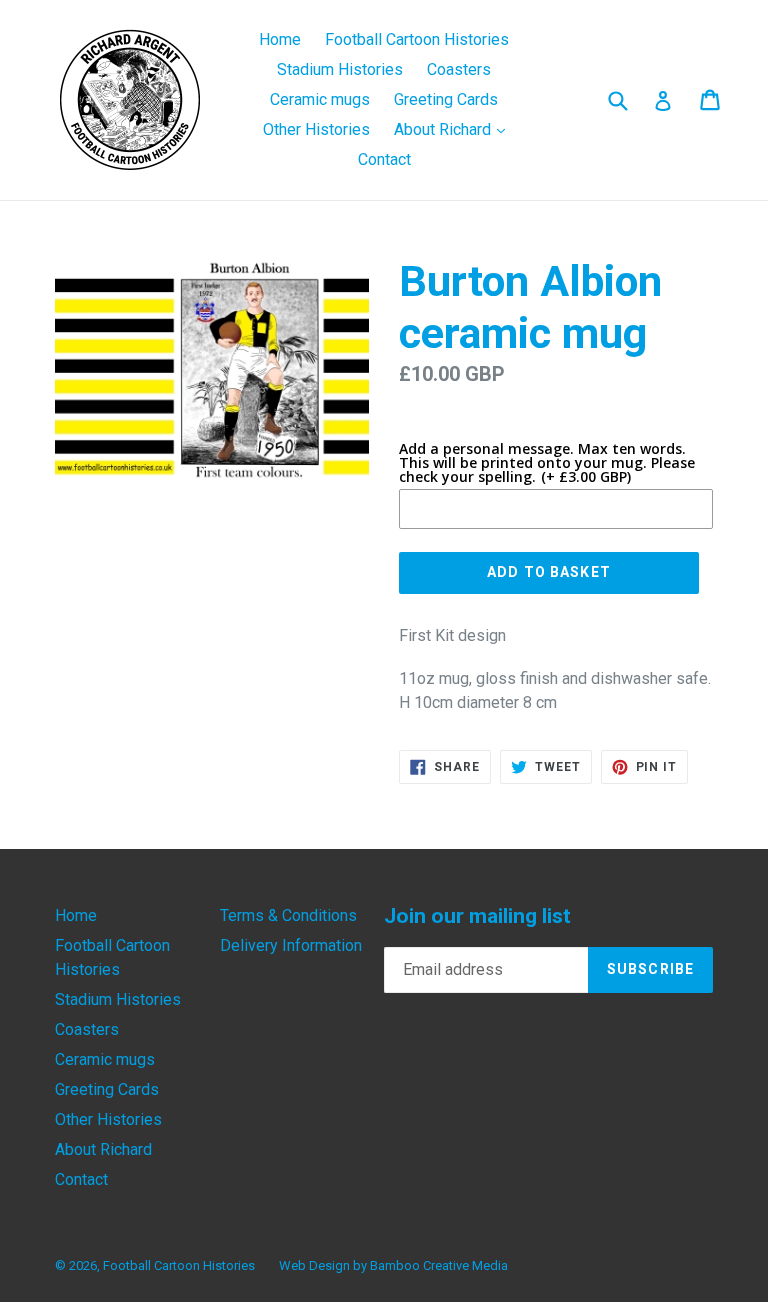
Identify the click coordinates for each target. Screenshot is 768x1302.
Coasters (459, 69)
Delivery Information (291, 945)
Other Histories (316, 129)
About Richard (454, 129)
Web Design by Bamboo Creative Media (393, 1265)
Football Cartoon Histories (417, 39)
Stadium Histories (340, 69)
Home (280, 39)
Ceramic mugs (320, 99)
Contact (384, 159)
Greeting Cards (446, 99)
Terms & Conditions (288, 915)
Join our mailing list (477, 916)
